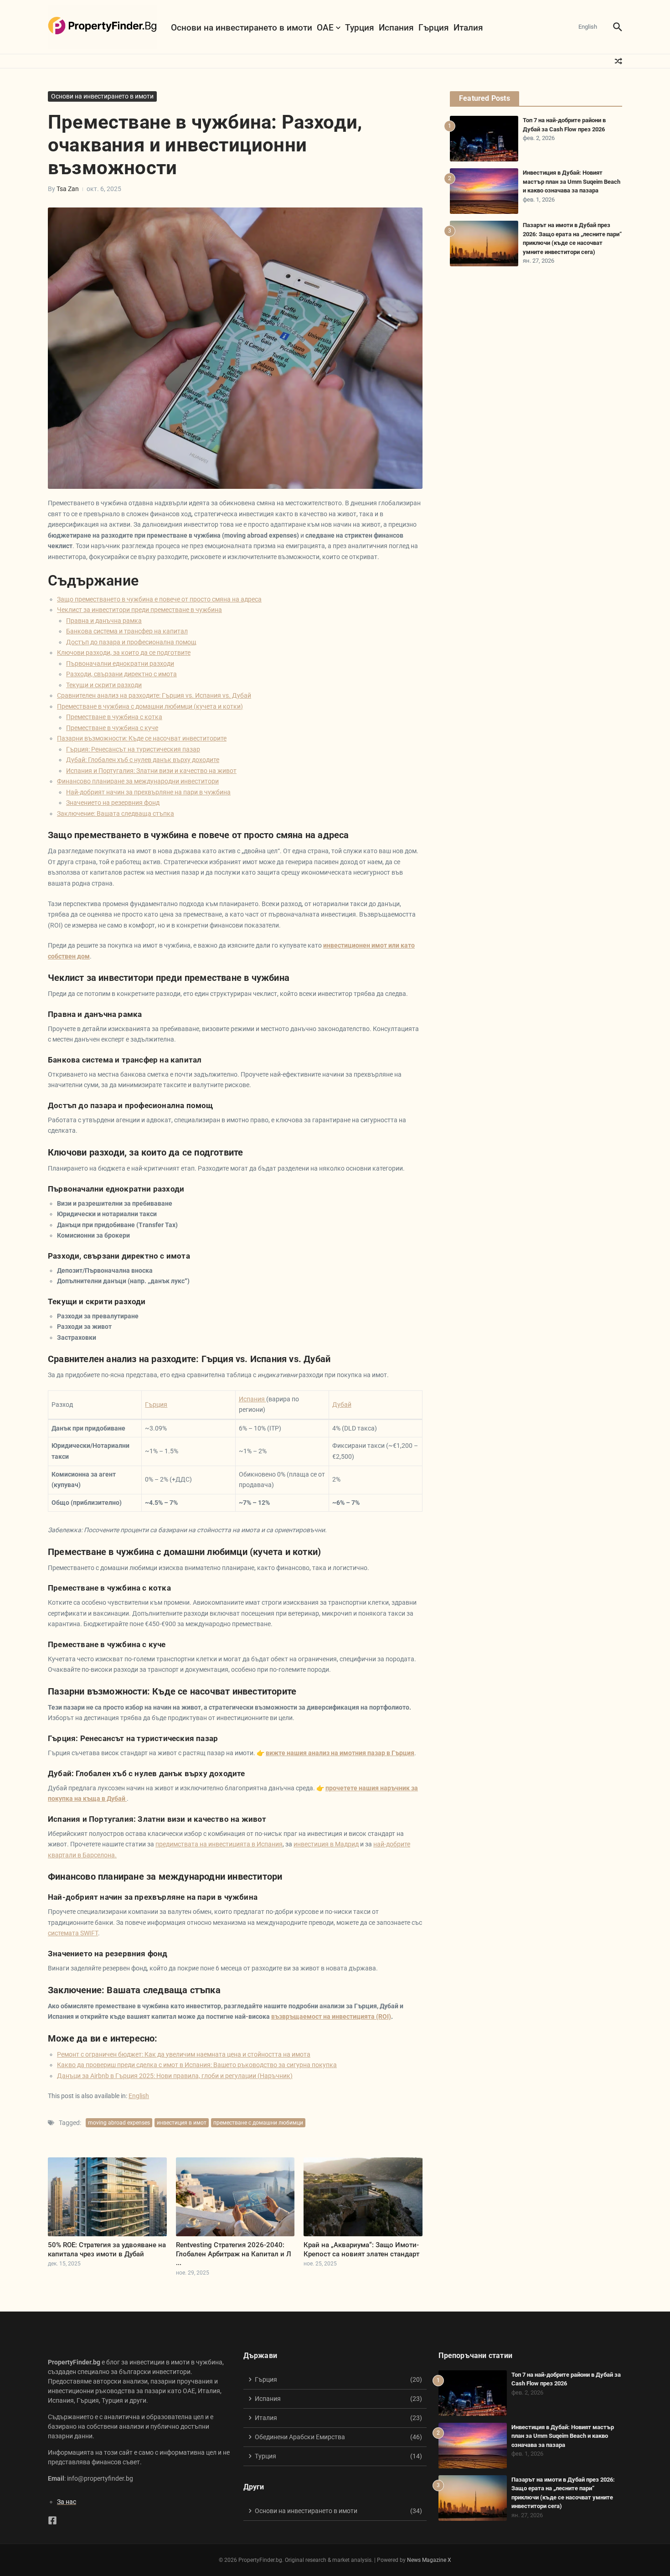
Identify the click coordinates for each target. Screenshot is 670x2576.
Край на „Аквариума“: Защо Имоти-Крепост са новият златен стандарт (361, 2249)
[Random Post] (618, 61)
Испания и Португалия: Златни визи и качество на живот (151, 771)
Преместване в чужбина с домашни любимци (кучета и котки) (150, 706)
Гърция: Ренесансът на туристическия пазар (133, 749)
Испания (396, 28)
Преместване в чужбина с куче (112, 728)
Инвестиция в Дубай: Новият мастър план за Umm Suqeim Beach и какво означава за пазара (572, 181)
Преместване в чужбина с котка (114, 717)
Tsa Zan (68, 189)
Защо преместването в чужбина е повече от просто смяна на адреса (159, 599)
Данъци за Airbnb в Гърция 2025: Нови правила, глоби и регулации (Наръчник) (175, 2076)
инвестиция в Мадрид (326, 1844)
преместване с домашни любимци (258, 2123)
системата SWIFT (73, 1933)
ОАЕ (325, 28)
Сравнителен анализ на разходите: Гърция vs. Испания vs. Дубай (154, 695)
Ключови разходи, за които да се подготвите (124, 653)
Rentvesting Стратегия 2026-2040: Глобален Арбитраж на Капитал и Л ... (234, 2254)
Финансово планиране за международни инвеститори (138, 781)
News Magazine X (429, 2560)
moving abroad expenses (119, 2123)
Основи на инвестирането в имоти (242, 28)
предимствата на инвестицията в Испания (219, 1844)
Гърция (434, 28)
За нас (67, 2502)
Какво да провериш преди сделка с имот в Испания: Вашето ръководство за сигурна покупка (197, 2065)
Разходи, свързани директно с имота (121, 674)
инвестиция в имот (182, 2123)
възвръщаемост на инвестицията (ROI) (331, 2016)
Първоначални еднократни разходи (120, 663)
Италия (468, 28)
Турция (360, 28)
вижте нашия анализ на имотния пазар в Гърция (340, 1753)
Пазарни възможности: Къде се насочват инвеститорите (142, 738)
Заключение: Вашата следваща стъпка (116, 814)
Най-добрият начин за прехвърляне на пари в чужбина (148, 792)
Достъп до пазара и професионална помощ (131, 642)
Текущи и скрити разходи (104, 685)
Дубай (342, 1405)
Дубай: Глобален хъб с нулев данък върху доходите (143, 760)
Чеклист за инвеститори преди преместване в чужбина (139, 610)
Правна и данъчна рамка (104, 621)
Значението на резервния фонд (113, 803)
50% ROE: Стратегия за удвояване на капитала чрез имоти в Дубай (107, 2249)
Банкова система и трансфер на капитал (127, 631)
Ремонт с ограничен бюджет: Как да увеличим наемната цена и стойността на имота (184, 2054)
